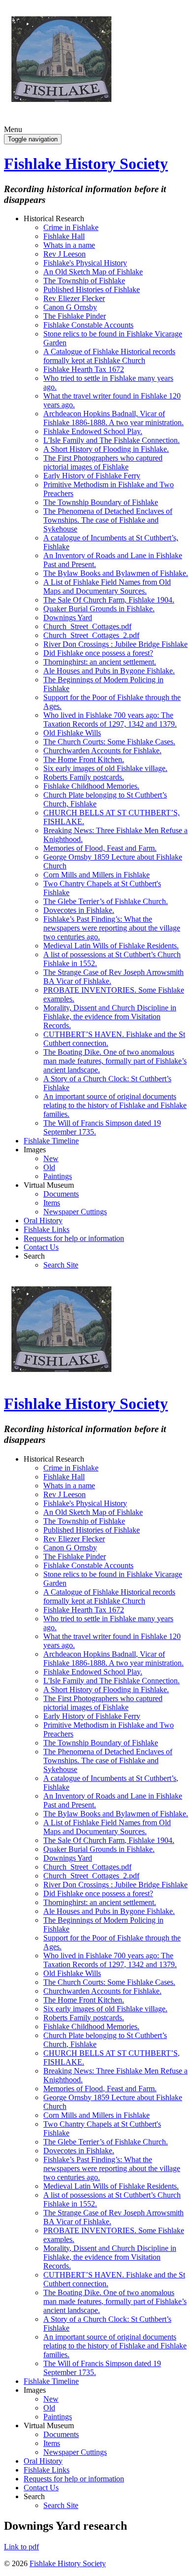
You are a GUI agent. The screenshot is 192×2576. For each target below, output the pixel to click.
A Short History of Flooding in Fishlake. (106, 449)
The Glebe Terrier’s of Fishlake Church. (106, 901)
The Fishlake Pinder (75, 316)
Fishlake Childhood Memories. (91, 786)
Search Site (61, 1265)
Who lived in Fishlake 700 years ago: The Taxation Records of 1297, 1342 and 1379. (110, 719)
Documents (61, 1194)
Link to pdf (21, 2547)
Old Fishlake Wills (72, 733)
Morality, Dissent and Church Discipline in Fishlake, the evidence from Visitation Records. (110, 1017)
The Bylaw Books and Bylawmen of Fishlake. (116, 573)
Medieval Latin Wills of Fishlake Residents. (111, 946)
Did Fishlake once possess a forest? (98, 653)
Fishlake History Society (86, 164)
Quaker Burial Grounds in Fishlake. (99, 609)
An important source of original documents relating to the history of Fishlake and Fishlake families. (115, 1105)
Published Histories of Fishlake (92, 289)
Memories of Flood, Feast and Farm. (100, 848)
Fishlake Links (47, 1229)
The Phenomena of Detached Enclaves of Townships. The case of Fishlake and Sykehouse (108, 520)
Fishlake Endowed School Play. (93, 431)
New (51, 1158)
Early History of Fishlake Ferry (92, 476)
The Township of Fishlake (84, 281)
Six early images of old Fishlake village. (105, 768)
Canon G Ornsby (70, 307)
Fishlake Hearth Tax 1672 (84, 369)
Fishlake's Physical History (85, 263)
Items (52, 1203)
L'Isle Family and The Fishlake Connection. (112, 440)
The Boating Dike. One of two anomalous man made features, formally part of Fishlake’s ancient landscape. (115, 1061)
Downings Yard (68, 618)
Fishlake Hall (64, 236)
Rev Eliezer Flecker (74, 298)
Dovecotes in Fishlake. (79, 910)
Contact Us (41, 1247)
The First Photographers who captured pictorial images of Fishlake (103, 462)
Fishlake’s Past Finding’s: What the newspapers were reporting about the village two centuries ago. (112, 928)
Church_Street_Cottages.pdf (87, 626)
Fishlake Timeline (51, 1141)
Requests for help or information (74, 1238)
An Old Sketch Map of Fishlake (93, 272)
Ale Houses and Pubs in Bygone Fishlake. (109, 671)
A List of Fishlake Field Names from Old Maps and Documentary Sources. (107, 586)
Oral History (43, 1221)
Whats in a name (69, 245)
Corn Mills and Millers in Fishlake (96, 875)
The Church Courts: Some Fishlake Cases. (109, 742)
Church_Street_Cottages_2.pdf (91, 635)
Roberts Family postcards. (84, 777)
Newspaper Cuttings (75, 1212)
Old (49, 1167)
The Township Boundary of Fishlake (101, 502)
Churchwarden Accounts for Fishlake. (102, 751)
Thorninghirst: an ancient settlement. (100, 662)
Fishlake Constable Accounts (88, 325)
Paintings (58, 1176)
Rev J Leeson (64, 254)
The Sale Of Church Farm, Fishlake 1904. (109, 600)
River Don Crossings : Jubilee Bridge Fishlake (115, 644)
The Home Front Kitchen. (84, 759)
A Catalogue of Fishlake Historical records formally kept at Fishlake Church (109, 356)
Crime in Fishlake (71, 227)
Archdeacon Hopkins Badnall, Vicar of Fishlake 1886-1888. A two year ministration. (113, 418)
